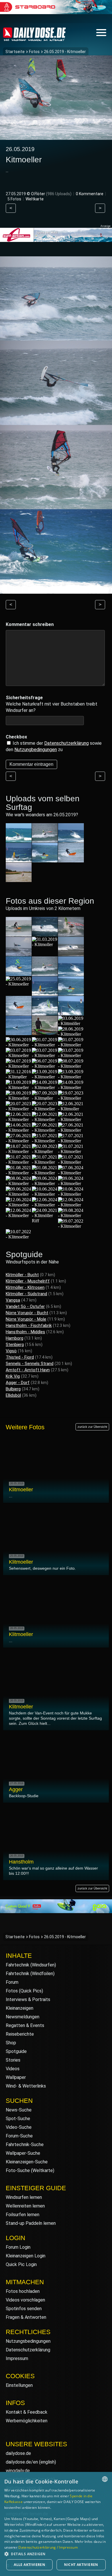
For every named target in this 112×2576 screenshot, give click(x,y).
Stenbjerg (15, 1345)
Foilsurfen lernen (23, 2215)
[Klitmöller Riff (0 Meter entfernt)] (45, 1221)
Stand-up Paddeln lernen (31, 2223)
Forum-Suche (19, 2136)
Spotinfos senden (24, 2309)
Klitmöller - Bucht (22, 1275)
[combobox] (105, 2479)
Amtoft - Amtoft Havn (28, 1370)
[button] (56, 2554)
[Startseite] (34, 38)
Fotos (34, 52)
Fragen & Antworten (26, 2317)
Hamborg (15, 1338)
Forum (12, 1982)
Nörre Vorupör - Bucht (27, 1313)
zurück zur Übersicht (92, 1427)
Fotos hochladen (23, 2291)
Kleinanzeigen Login (26, 2256)
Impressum (17, 2358)
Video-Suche (19, 2127)
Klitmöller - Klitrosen (25, 1287)
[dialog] (56, 2524)
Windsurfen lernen (24, 2197)
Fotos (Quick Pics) (24, 1991)
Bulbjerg (13, 1389)
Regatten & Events (25, 2025)
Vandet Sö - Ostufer (25, 1306)
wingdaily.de (18, 2471)
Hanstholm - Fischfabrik (29, 1325)
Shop (11, 2043)
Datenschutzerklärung (66, 743)
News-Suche (19, 2110)
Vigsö (11, 1351)
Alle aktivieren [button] (29, 2565)
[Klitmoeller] (45, 840)
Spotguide (16, 2051)
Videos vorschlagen (25, 2300)
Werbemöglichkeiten (27, 2421)
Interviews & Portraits (28, 1999)
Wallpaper (16, 2077)
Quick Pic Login (21, 2264)
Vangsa (13, 1300)
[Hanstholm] (19, 840)
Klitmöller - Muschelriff (28, 1281)
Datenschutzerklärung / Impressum (48, 2547)
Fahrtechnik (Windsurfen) (31, 1965)
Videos (13, 2069)
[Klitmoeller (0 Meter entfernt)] (19, 934)
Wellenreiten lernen (25, 2206)
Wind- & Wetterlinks (26, 2086)
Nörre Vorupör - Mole (26, 1319)
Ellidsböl (13, 1395)
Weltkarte (35, 199)
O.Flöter (38, 194)
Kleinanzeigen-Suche (27, 2162)
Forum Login (18, 2247)
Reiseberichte (20, 2034)
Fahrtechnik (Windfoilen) (30, 1974)
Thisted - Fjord (20, 1357)
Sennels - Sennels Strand (30, 1364)
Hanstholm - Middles (25, 1332)
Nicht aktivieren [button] (81, 2565)
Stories (13, 2060)
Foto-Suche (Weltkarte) (30, 2170)
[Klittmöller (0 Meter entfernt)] (71, 1023)
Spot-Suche (18, 2119)
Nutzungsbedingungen (28, 2341)
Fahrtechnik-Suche (25, 2145)
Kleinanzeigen (20, 2008)
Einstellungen (19, 2385)
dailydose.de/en (22, 2462)
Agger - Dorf (18, 1383)
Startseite (15, 52)
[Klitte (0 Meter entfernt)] (19, 953)
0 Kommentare (90, 194)
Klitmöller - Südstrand (26, 1294)
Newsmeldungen (23, 2017)
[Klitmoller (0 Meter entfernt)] (45, 944)
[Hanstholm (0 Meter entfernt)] (71, 953)
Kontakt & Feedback (27, 2412)
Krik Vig (13, 1376)
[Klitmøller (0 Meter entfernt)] (19, 1077)
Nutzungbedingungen (36, 750)
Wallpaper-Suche (23, 2153)
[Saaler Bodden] (19, 879)
